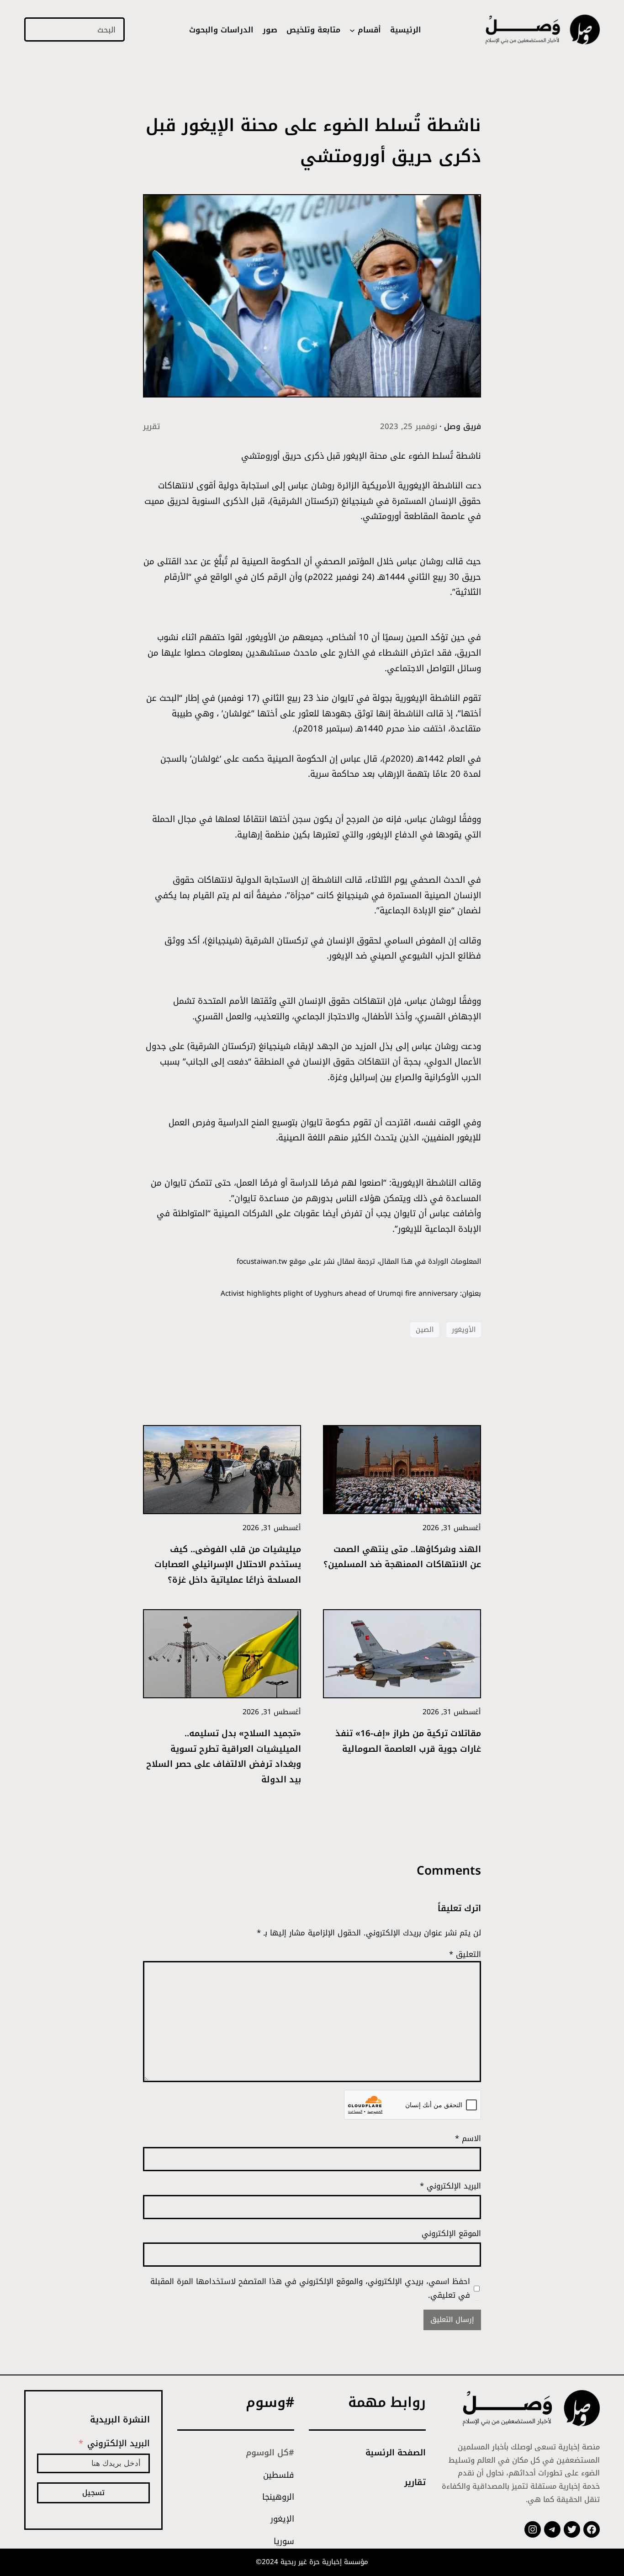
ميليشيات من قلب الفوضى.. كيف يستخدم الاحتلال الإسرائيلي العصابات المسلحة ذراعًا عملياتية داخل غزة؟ (228, 1564)
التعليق (465, 1954)
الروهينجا (278, 2497)
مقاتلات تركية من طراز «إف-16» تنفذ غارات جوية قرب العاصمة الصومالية (408, 1741)
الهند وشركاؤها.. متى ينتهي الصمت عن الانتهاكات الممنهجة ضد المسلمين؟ (402, 1557)
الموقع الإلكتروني (451, 2233)
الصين (425, 1330)
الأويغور (464, 1330)
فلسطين (279, 2475)
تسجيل (93, 2493)
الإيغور (282, 2519)
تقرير (151, 426)
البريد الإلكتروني (450, 2186)
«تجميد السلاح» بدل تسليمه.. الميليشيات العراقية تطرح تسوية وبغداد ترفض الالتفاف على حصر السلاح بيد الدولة (224, 1756)
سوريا (284, 2541)
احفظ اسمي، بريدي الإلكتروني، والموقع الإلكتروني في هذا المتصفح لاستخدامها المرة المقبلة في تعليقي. (310, 2288)
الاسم (468, 2138)
